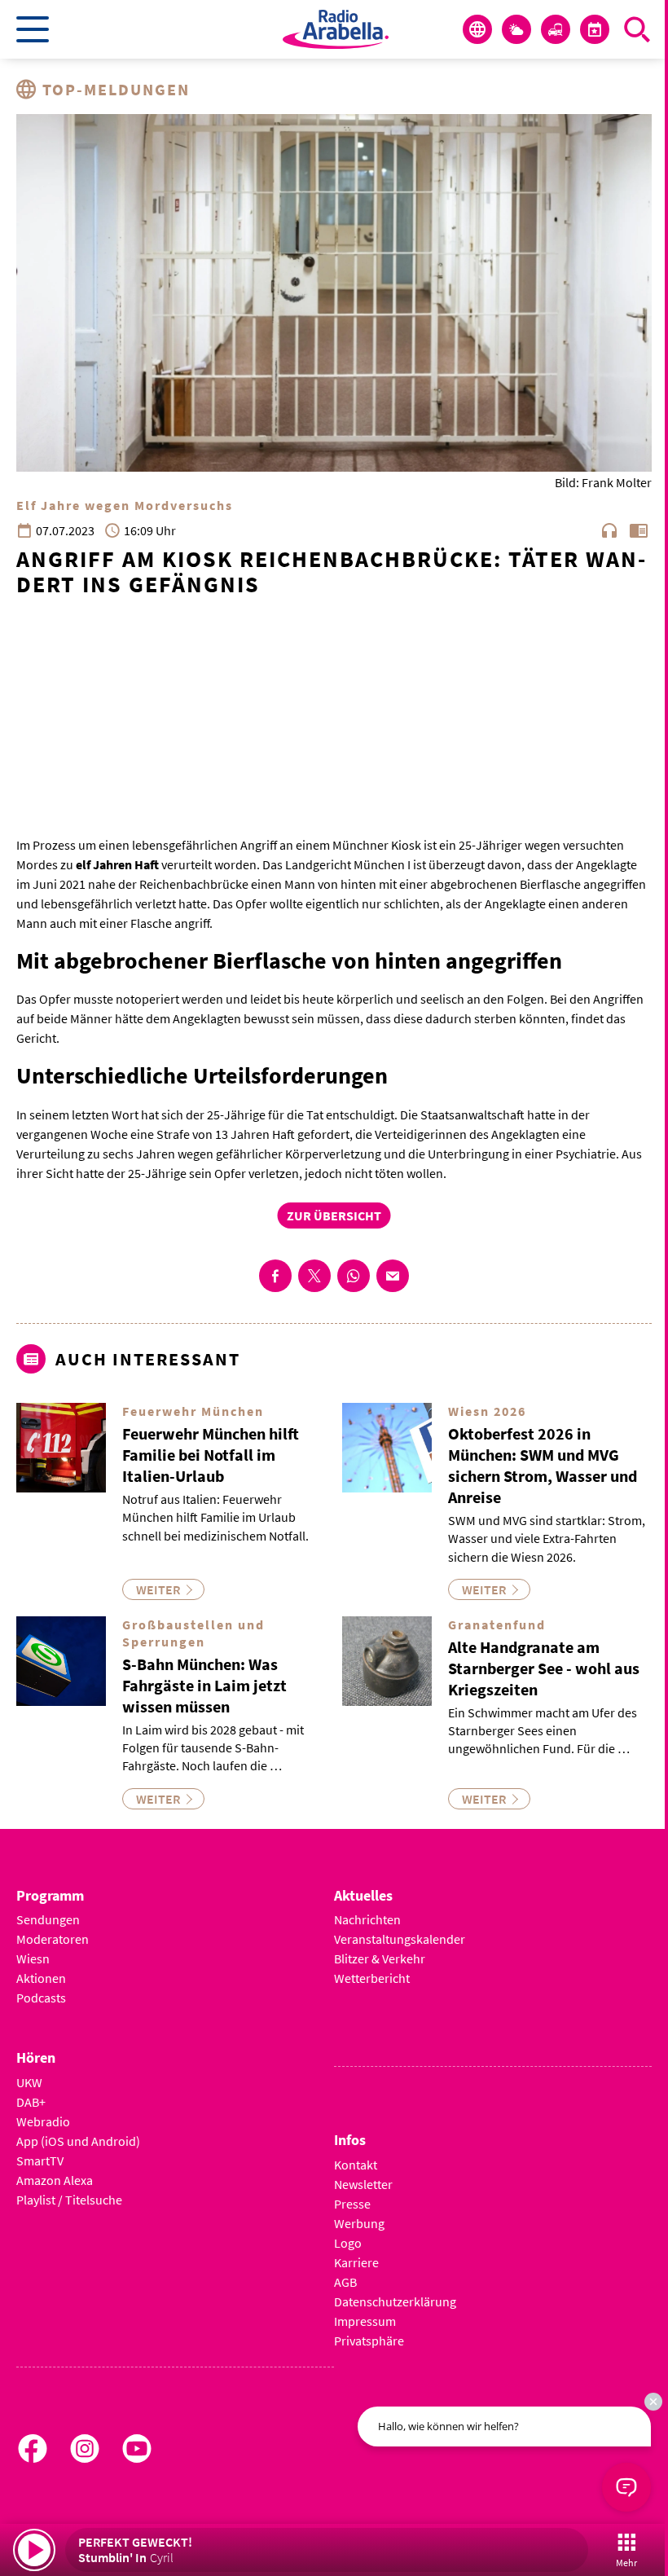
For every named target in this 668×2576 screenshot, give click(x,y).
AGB (345, 2282)
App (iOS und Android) (78, 2141)
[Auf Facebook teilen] (275, 1276)
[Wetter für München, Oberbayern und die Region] (516, 29)
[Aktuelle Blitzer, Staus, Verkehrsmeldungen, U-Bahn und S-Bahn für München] (556, 29)
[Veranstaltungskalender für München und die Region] (595, 29)
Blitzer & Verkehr (380, 1958)
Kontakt (356, 2165)
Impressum (365, 2321)
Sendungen (48, 1919)
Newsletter (363, 2184)
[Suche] (637, 29)
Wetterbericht (372, 1978)
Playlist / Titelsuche (69, 2200)
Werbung (359, 2223)
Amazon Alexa (55, 2180)
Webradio (43, 2121)
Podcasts (41, 1998)
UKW (29, 2082)
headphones (609, 530)
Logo (348, 2243)
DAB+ (31, 2102)
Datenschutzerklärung (395, 2301)
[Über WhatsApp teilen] (354, 1276)
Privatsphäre (369, 2341)
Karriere (356, 2262)
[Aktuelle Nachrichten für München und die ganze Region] (477, 29)
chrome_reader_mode (639, 530)
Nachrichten (367, 1919)
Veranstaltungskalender (400, 1939)
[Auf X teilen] (314, 1276)
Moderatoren (53, 1939)
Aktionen (41, 1978)
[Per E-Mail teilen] (393, 1276)
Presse (352, 2204)
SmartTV (40, 2161)
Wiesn (33, 1958)
